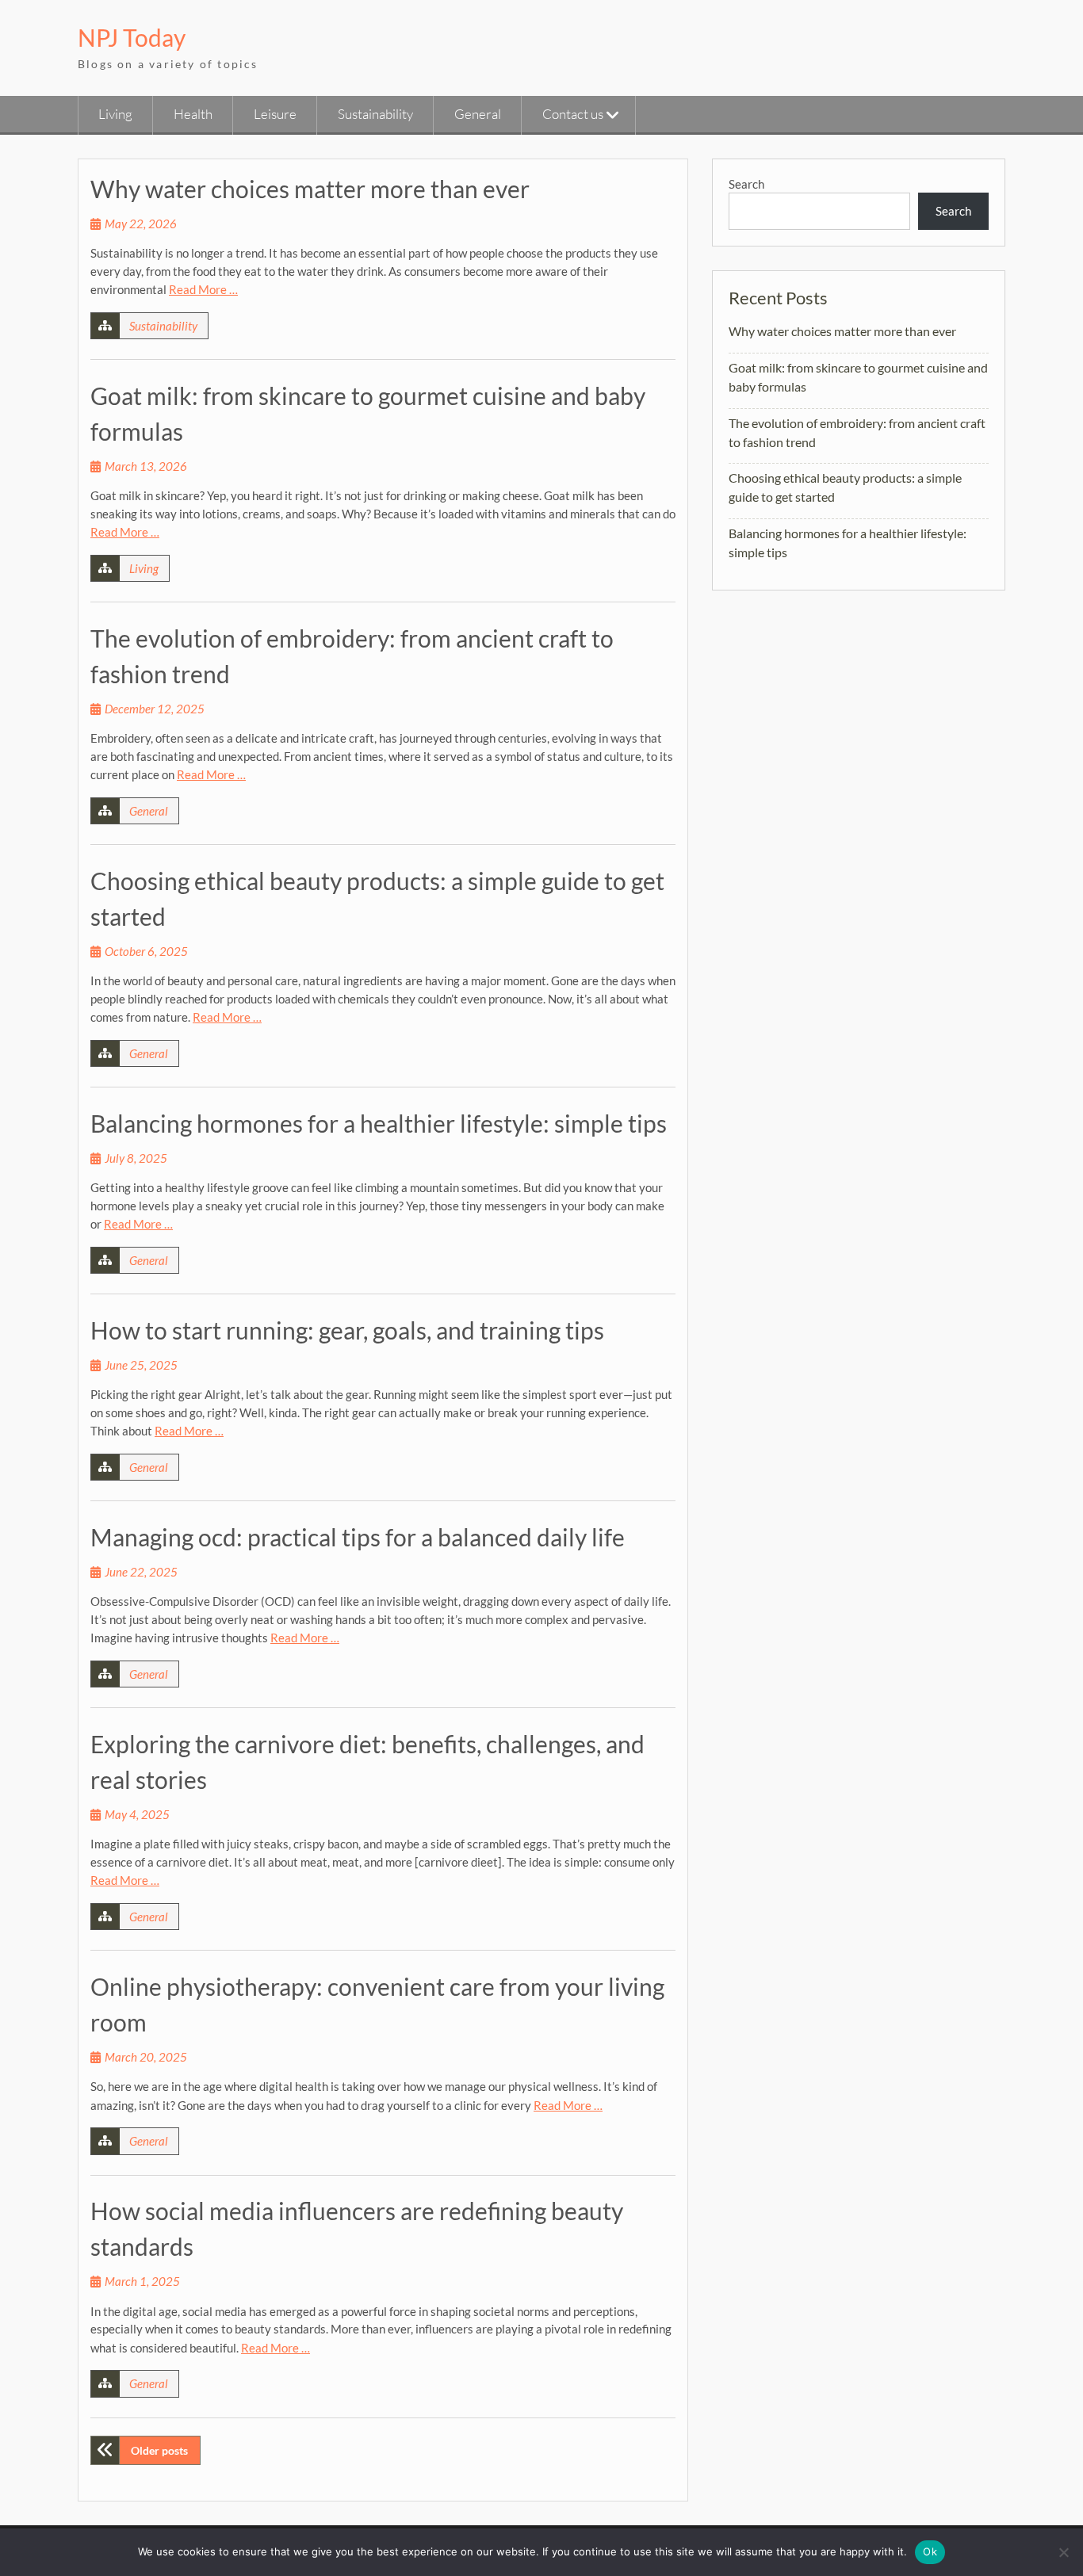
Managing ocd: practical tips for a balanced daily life (358, 1537)
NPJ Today (132, 37)
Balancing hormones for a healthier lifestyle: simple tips (379, 1123)
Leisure (275, 114)
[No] (1063, 2552)
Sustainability (375, 114)
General (478, 114)
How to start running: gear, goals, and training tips (347, 1330)
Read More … (203, 289)
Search (746, 184)
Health (193, 114)
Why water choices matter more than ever (310, 189)
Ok (930, 2551)
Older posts (159, 2450)
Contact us (573, 114)
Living (115, 114)
